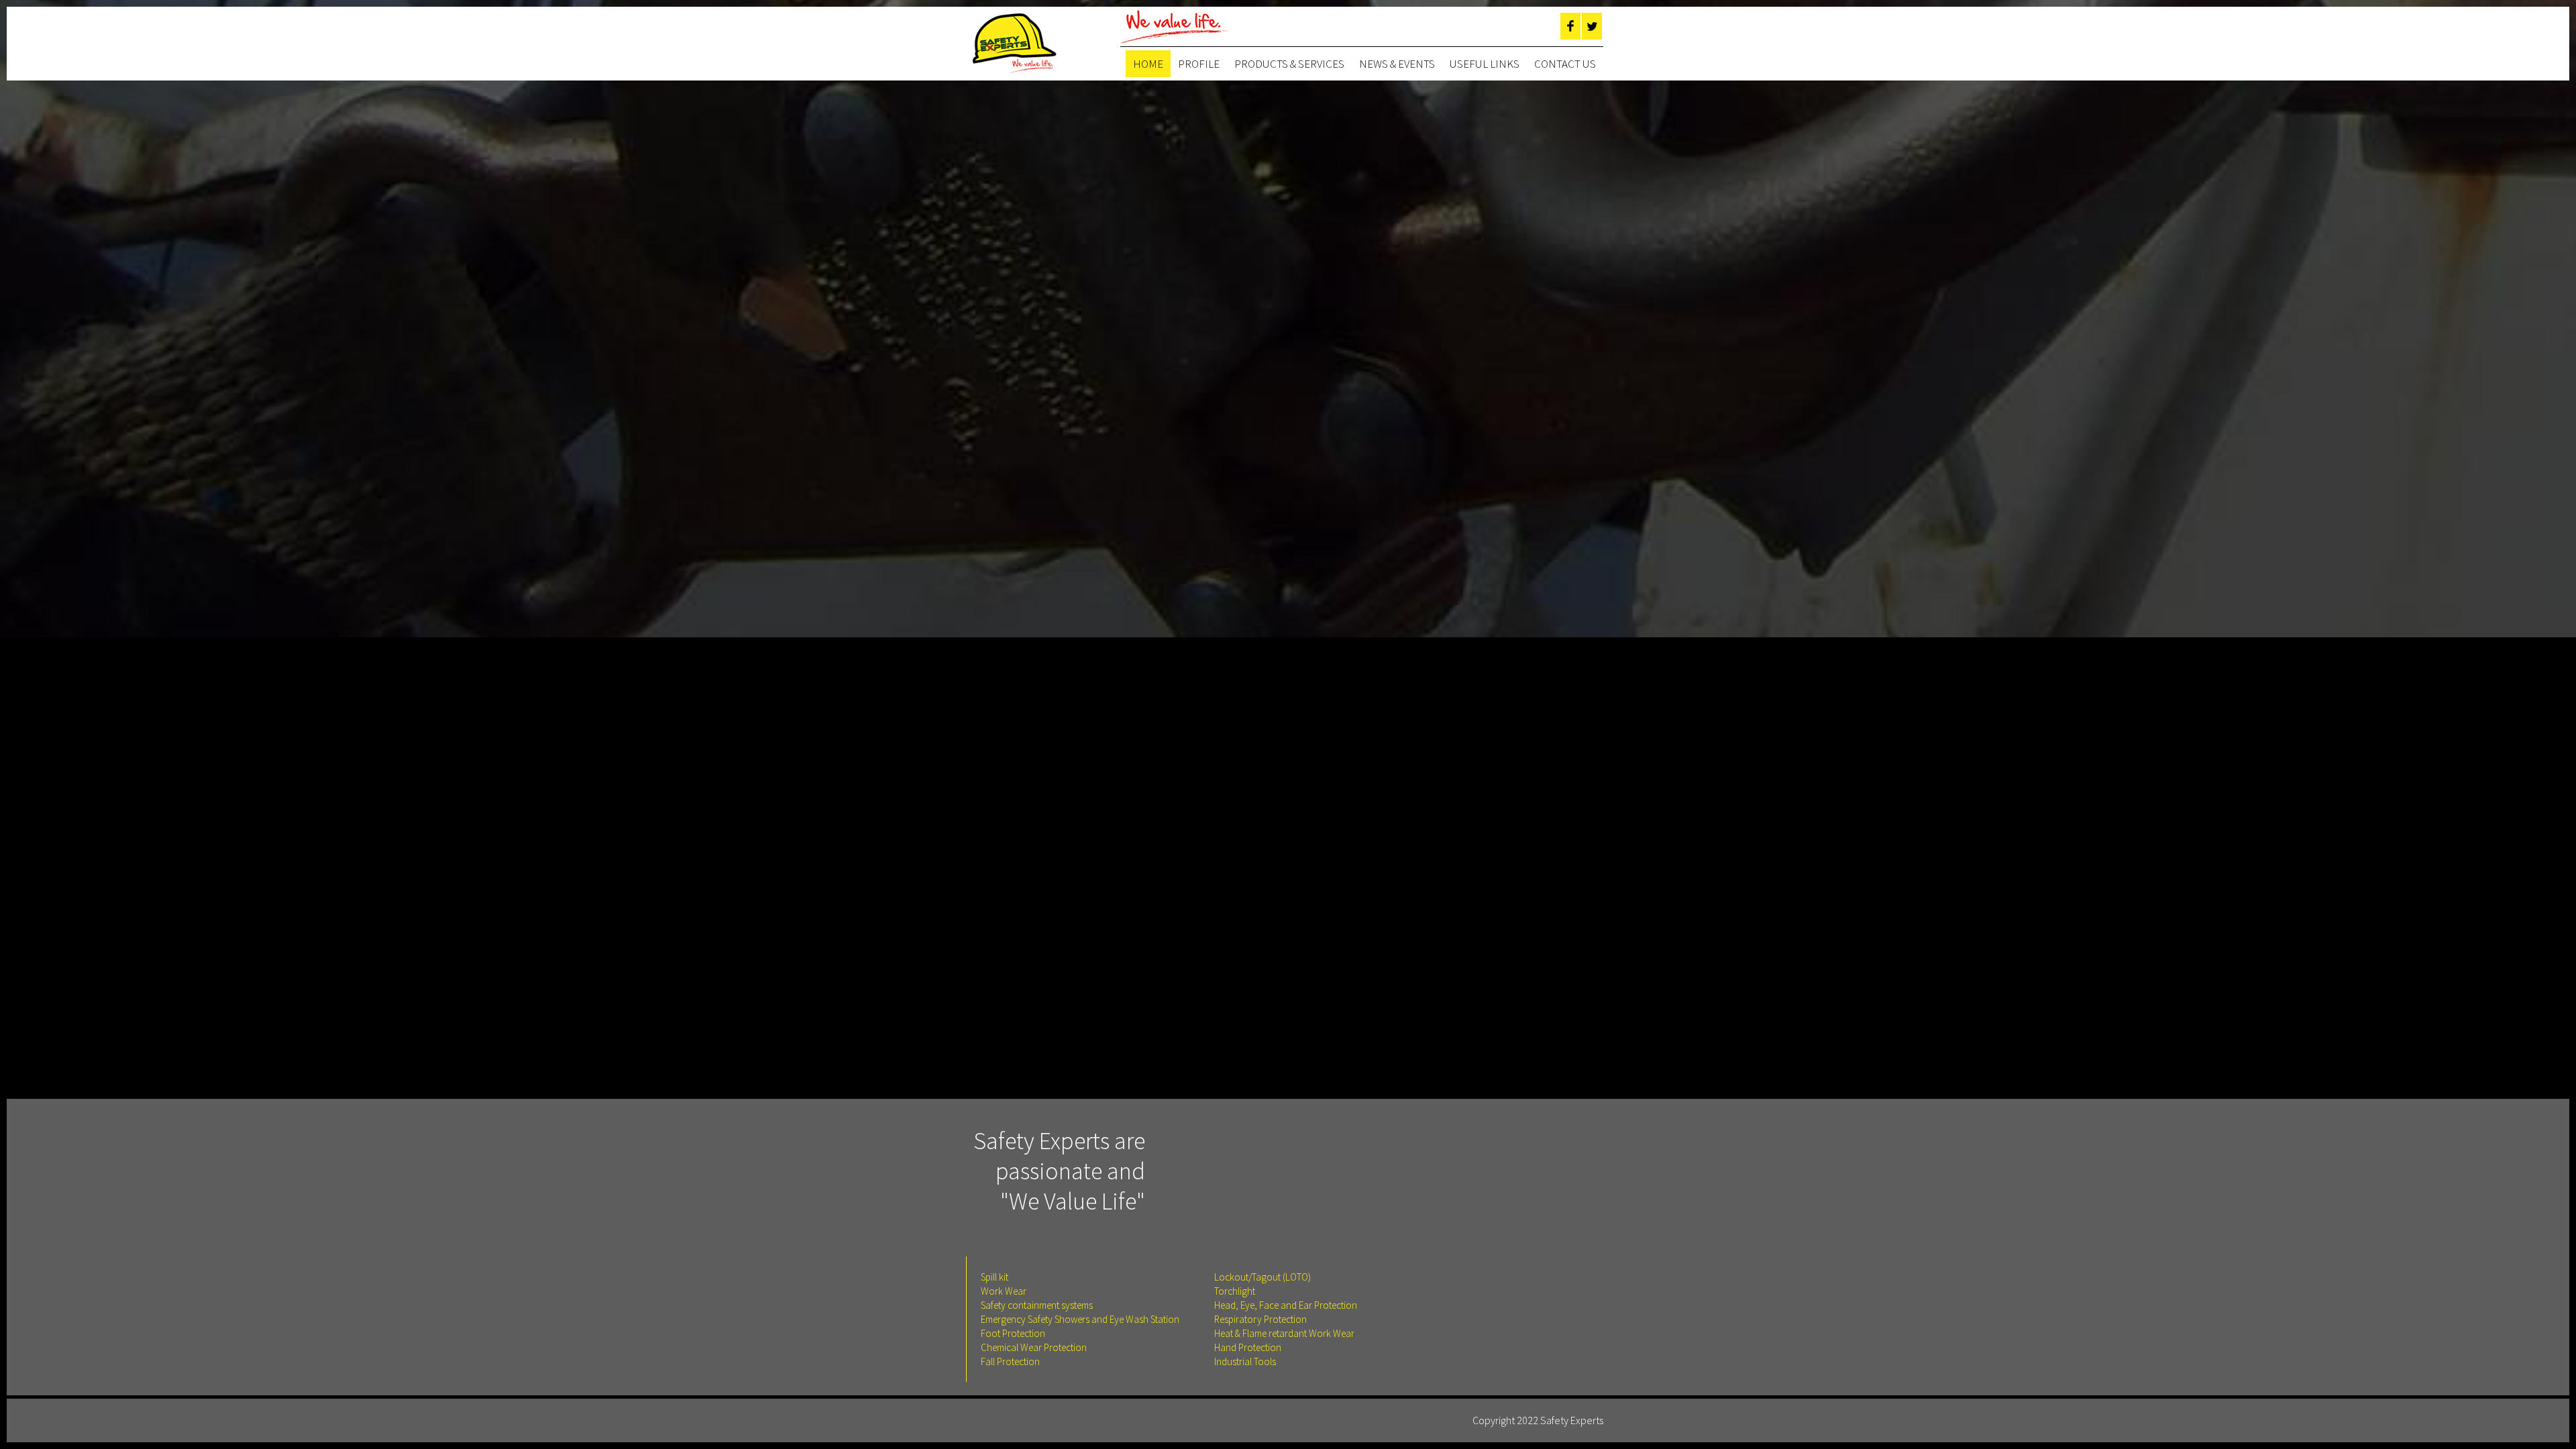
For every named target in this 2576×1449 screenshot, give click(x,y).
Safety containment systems (1037, 1305)
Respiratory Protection (1260, 1319)
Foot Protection (1013, 1333)
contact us (1565, 64)
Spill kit (995, 1277)
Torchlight (1235, 1291)
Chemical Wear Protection (1034, 1347)
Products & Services (1289, 64)
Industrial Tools (1245, 1361)
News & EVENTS (1397, 64)
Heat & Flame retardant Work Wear (1284, 1333)
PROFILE (1199, 64)
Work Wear (1004, 1291)
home (1148, 64)
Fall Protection (1010, 1361)
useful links (1485, 64)
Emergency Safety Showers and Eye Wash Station (1080, 1319)
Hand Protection (1248, 1347)
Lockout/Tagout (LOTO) (1263, 1277)
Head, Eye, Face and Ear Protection (1286, 1305)
